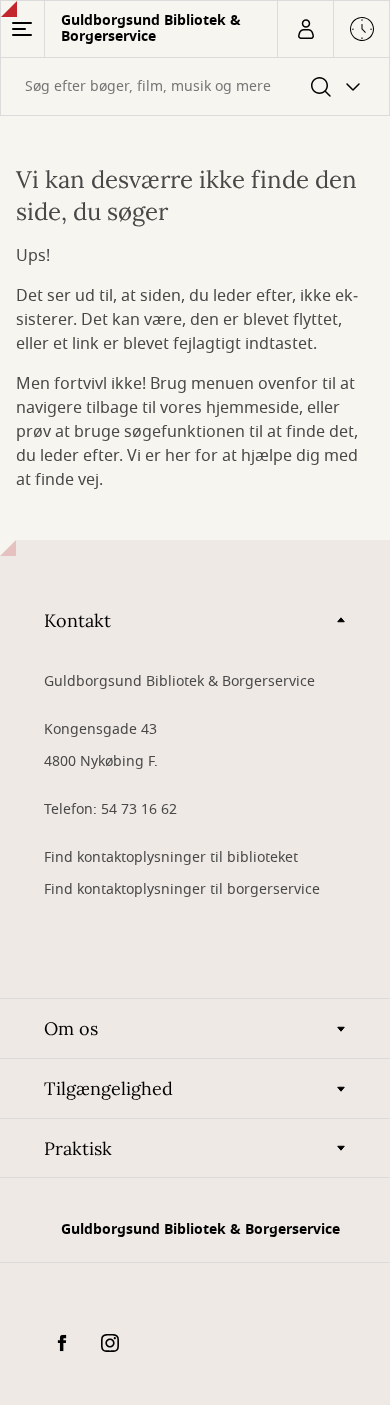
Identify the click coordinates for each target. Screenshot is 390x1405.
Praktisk (78, 1148)
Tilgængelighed (108, 1088)
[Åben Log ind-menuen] (305, 29)
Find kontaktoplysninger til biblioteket (171, 857)
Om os (71, 1028)
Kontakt (77, 620)
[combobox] (195, 86)
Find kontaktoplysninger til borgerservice (182, 889)
